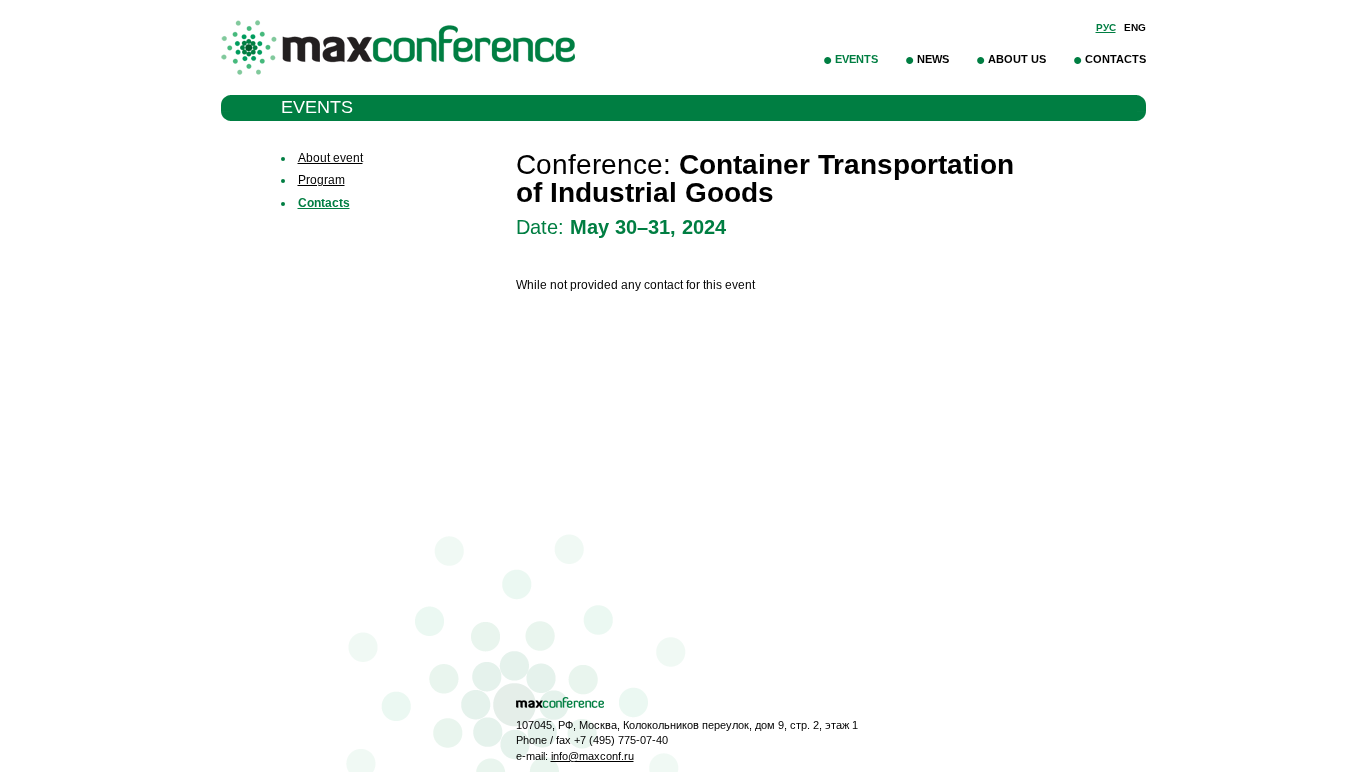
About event (330, 158)
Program (321, 180)
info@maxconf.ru (592, 756)
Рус (1106, 27)
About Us (1017, 59)
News (933, 59)
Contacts (1115, 59)
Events (856, 59)
